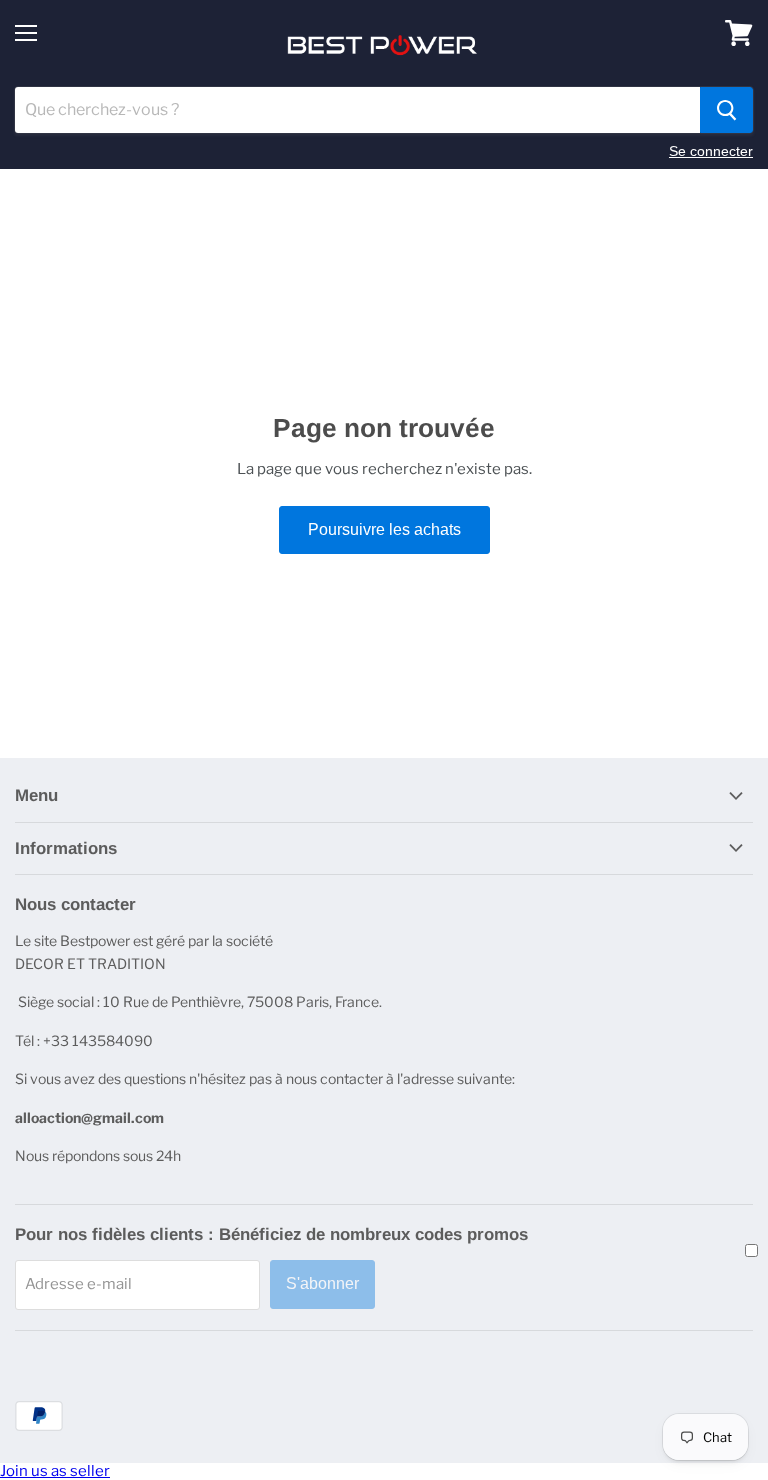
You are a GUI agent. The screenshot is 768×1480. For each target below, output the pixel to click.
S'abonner (322, 1283)
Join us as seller (55, 1471)
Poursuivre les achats (384, 529)
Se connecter (711, 151)
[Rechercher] (726, 110)
